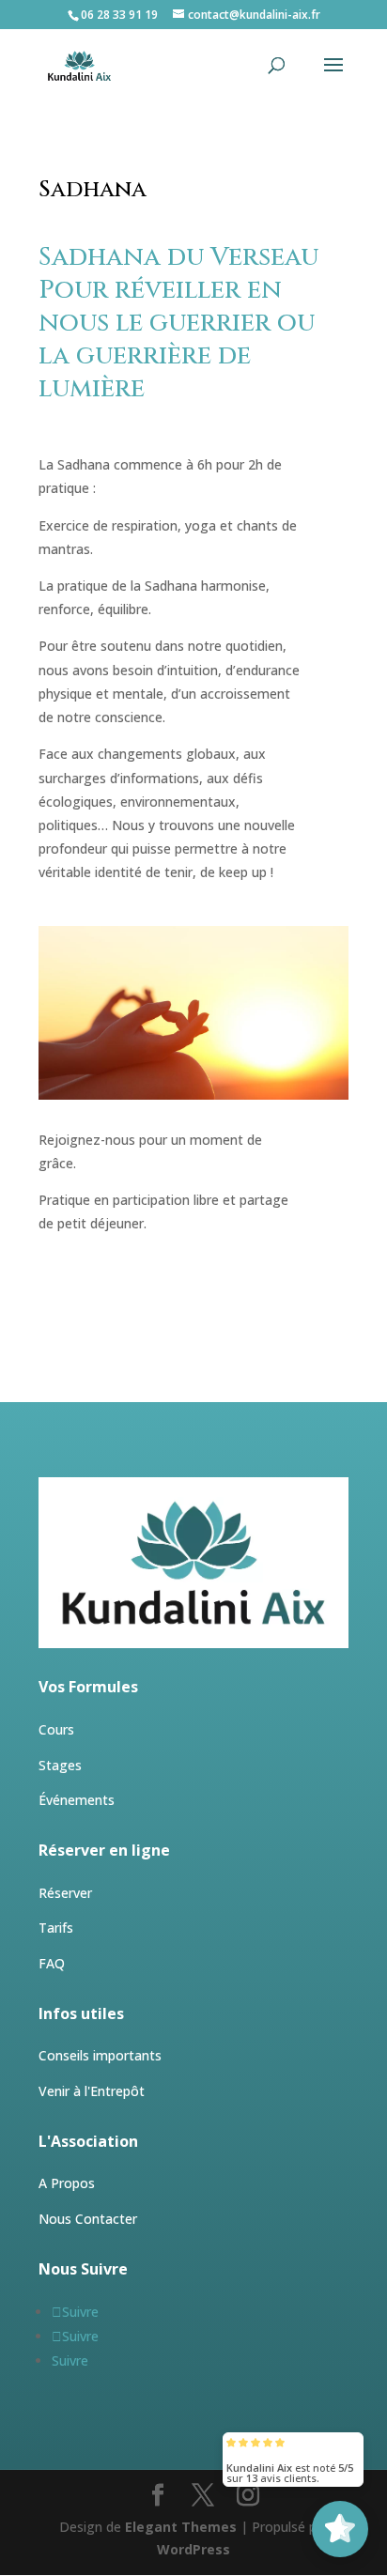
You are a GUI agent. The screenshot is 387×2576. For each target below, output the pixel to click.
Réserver (65, 1893)
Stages (60, 1765)
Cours (56, 1729)
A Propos (67, 2183)
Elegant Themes (181, 2527)
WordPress (193, 2549)
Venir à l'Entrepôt (92, 2091)
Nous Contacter (88, 2219)
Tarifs (56, 1928)
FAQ (52, 1963)
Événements (77, 1800)
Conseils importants (100, 2055)
